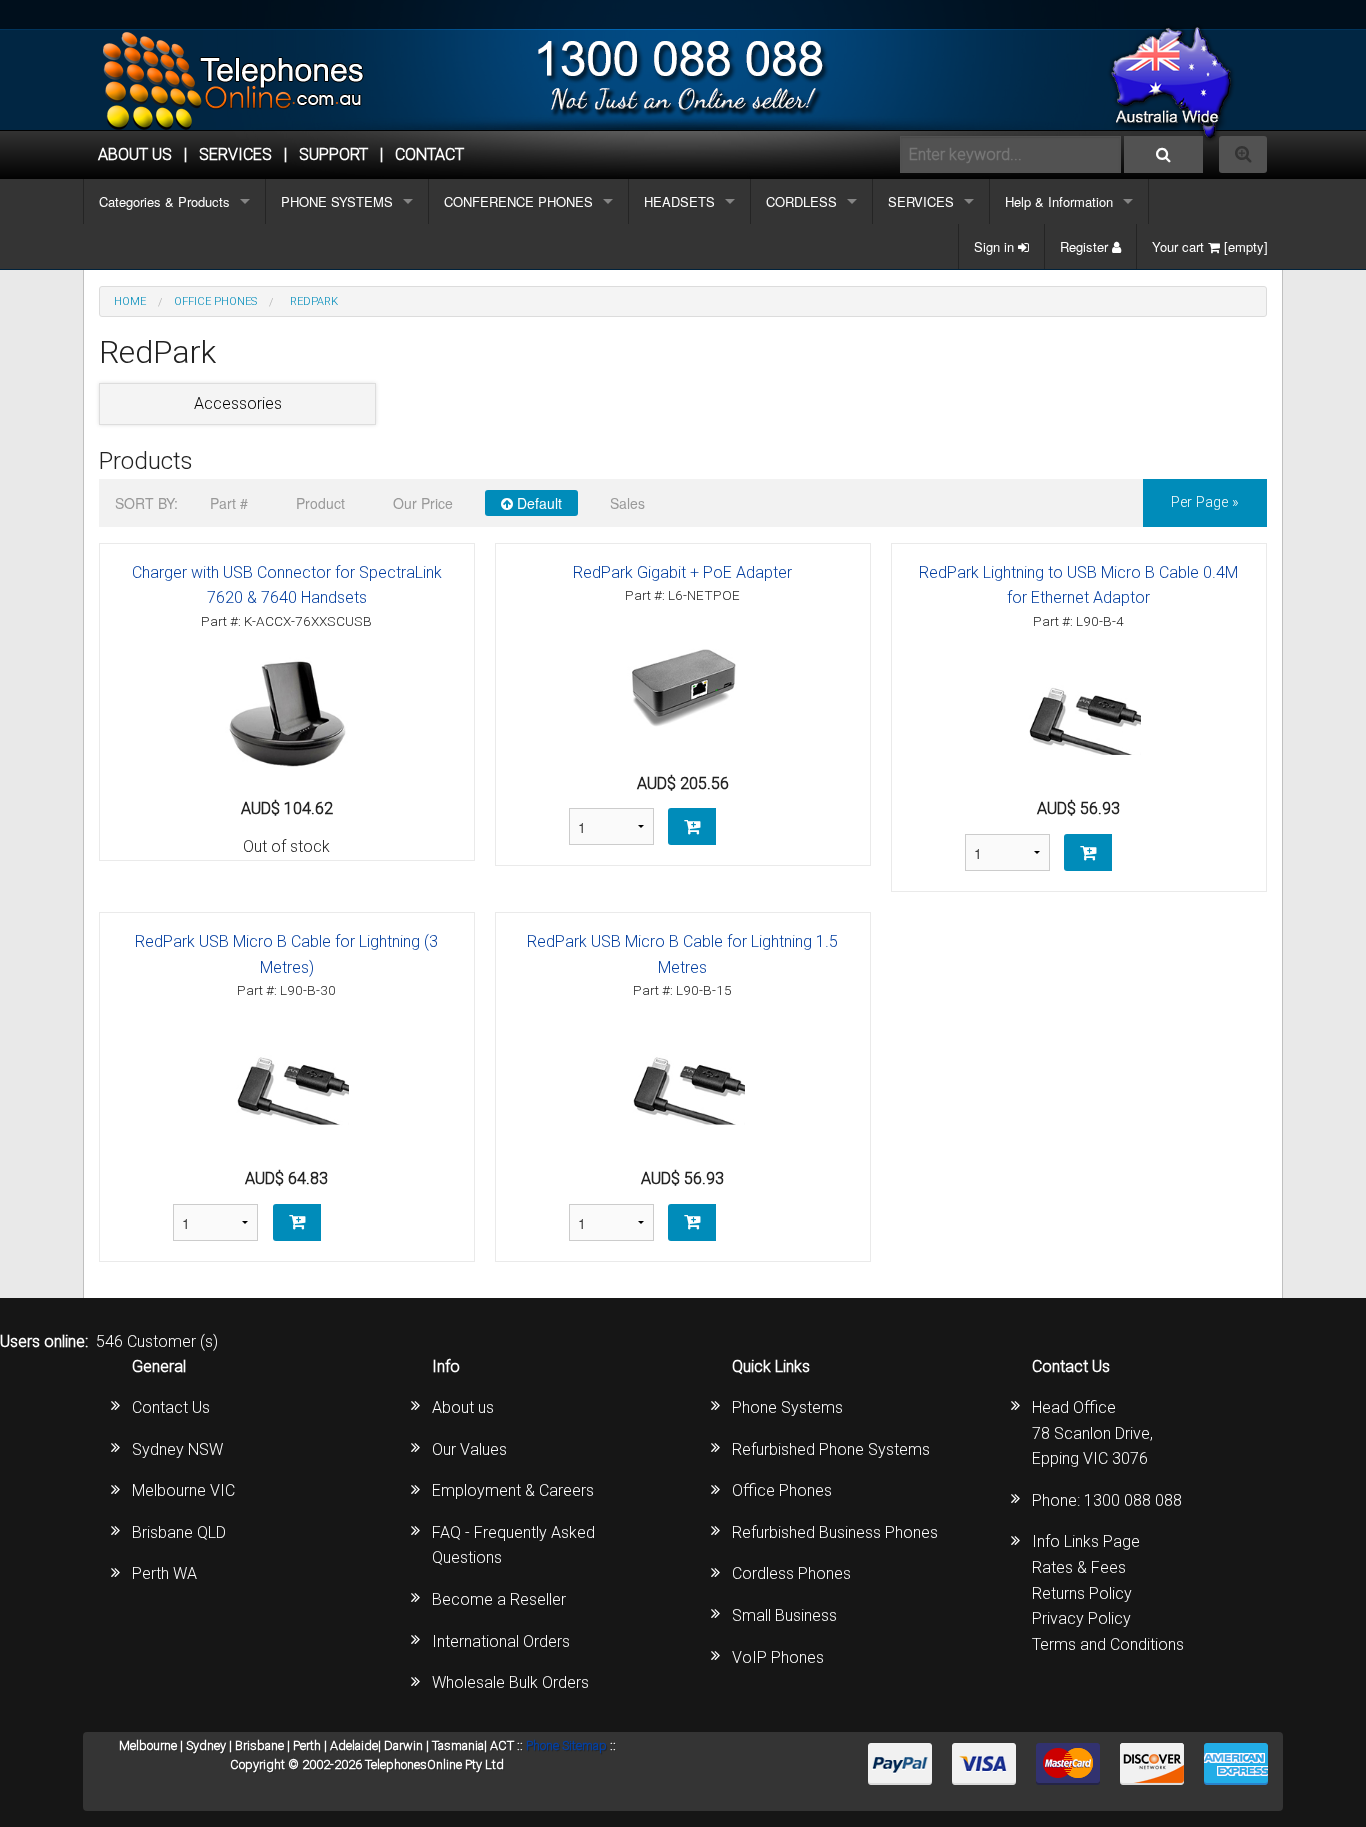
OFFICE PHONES (215, 301)
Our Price (423, 503)
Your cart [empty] (1210, 246)
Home (130, 301)
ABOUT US (135, 154)
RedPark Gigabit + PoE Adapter (682, 572)
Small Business (784, 1615)
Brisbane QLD (179, 1532)
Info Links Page (1086, 1541)
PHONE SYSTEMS (337, 201)
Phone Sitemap (566, 1745)
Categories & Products (164, 201)
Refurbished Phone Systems (831, 1449)
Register (1086, 246)
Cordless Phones (791, 1573)
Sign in (996, 246)
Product (320, 503)
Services (235, 154)
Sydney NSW (177, 1449)
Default (537, 503)
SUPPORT (333, 154)
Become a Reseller (499, 1599)
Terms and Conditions (1108, 1644)
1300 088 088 (1133, 1500)
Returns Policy (1082, 1593)
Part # (229, 503)
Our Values (469, 1449)
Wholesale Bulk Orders (510, 1682)
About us (463, 1407)
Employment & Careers (513, 1490)
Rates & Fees (1079, 1567)
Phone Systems (787, 1407)
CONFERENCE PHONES (518, 201)
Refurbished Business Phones (835, 1532)
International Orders (501, 1641)
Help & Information (1059, 201)
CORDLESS (801, 201)
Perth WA (164, 1573)
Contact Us (171, 1407)
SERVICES (921, 201)
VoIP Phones (778, 1657)
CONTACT (429, 154)
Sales (627, 503)
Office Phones (782, 1490)
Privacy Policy (1081, 1618)
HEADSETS (679, 201)
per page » (1205, 502)
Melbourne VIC (183, 1490)
